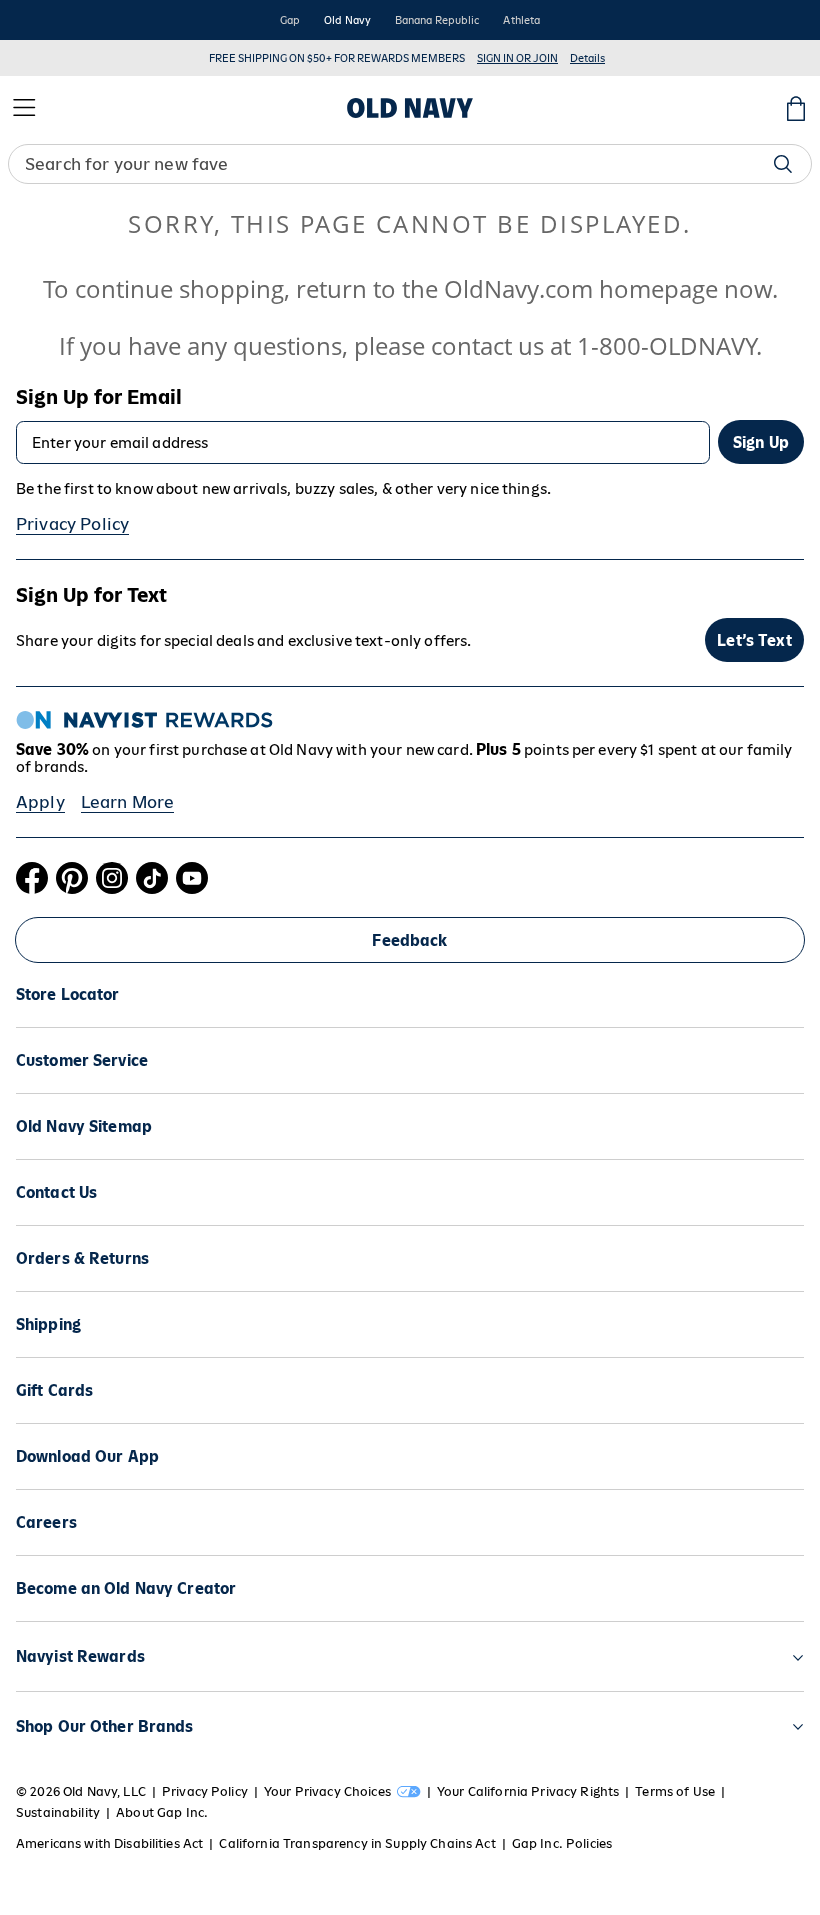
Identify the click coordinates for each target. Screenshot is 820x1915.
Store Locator (68, 994)
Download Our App (87, 1456)
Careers (46, 1522)
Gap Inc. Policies (562, 1843)
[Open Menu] (24, 108)
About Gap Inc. (162, 1812)
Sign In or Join (517, 58)
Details (587, 58)
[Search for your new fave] (783, 164)
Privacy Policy (72, 524)
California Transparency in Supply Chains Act (357, 1843)
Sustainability (58, 1812)
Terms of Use (675, 1791)
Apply (40, 802)
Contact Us (56, 1192)
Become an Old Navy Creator (126, 1588)
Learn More (128, 802)
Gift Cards (54, 1390)
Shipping (48, 1324)
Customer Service (82, 1060)
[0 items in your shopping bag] (796, 108)
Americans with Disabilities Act (109, 1843)
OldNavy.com (518, 288)
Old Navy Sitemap (84, 1126)
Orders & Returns (82, 1258)
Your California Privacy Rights (528, 1791)
